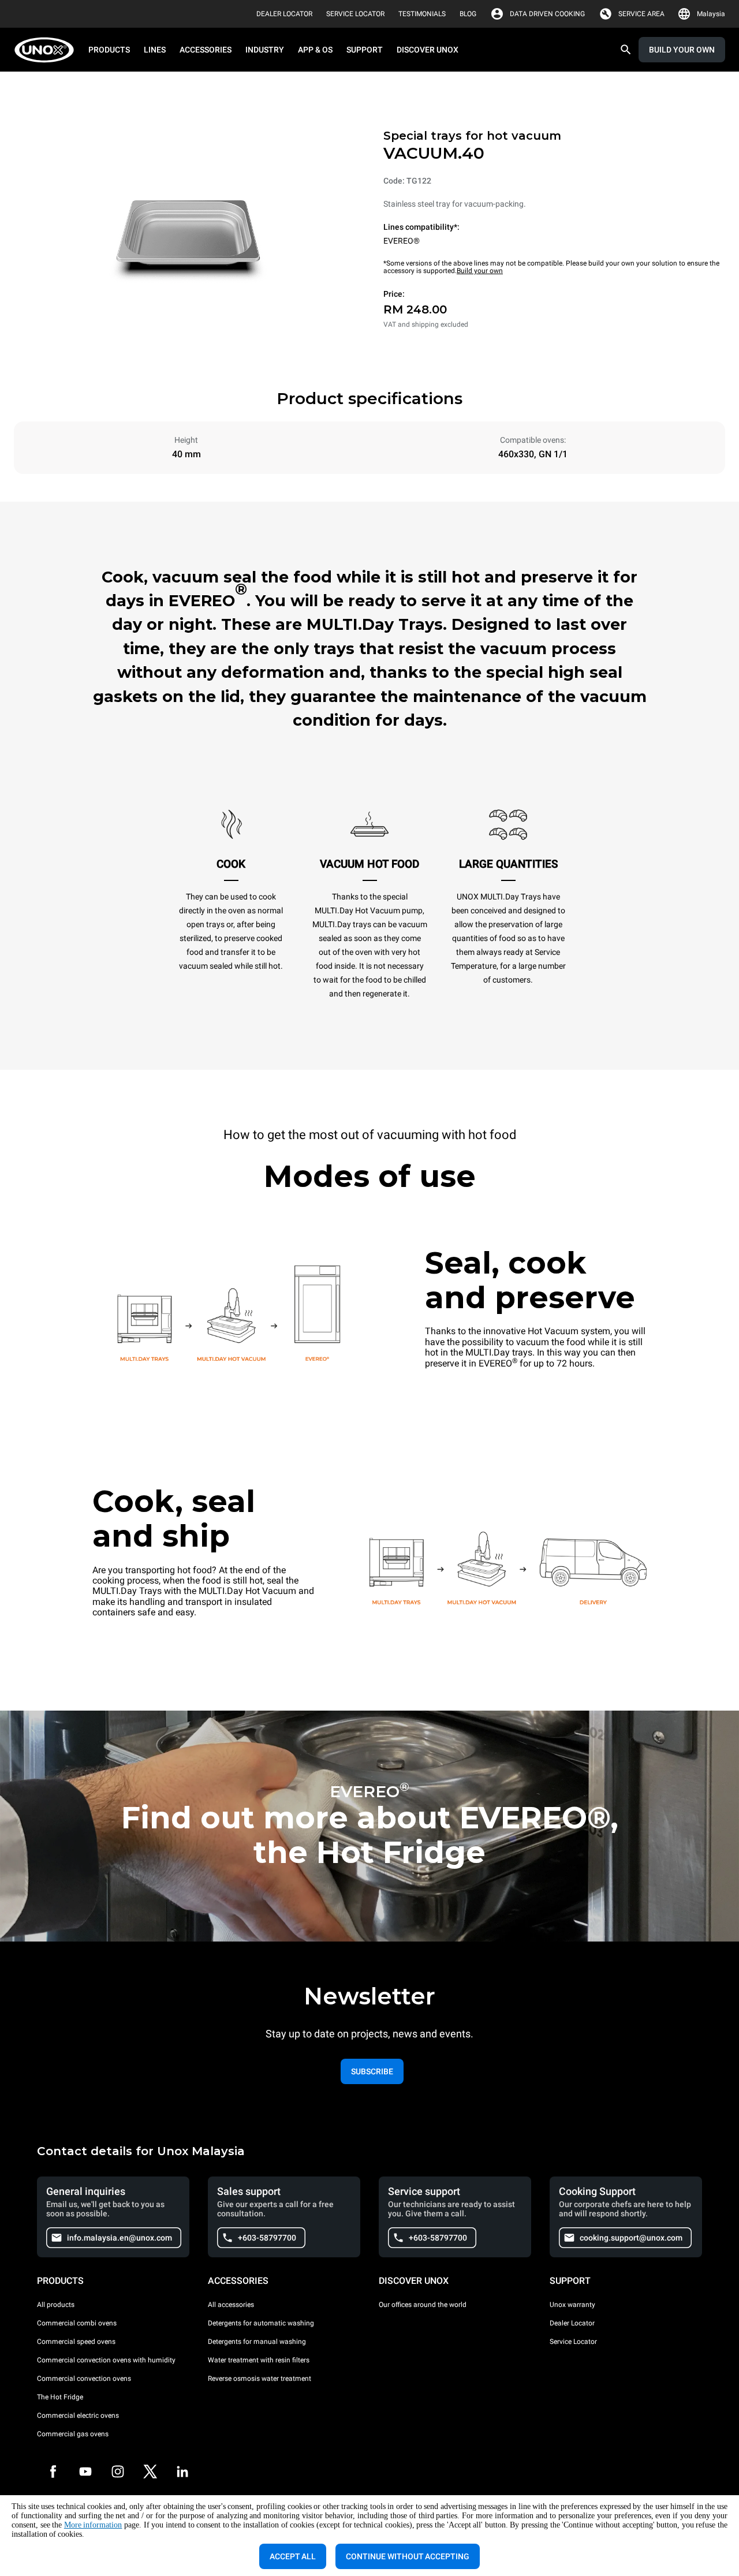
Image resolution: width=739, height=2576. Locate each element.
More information (93, 2525)
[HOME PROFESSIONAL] (48, 50)
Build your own (480, 271)
